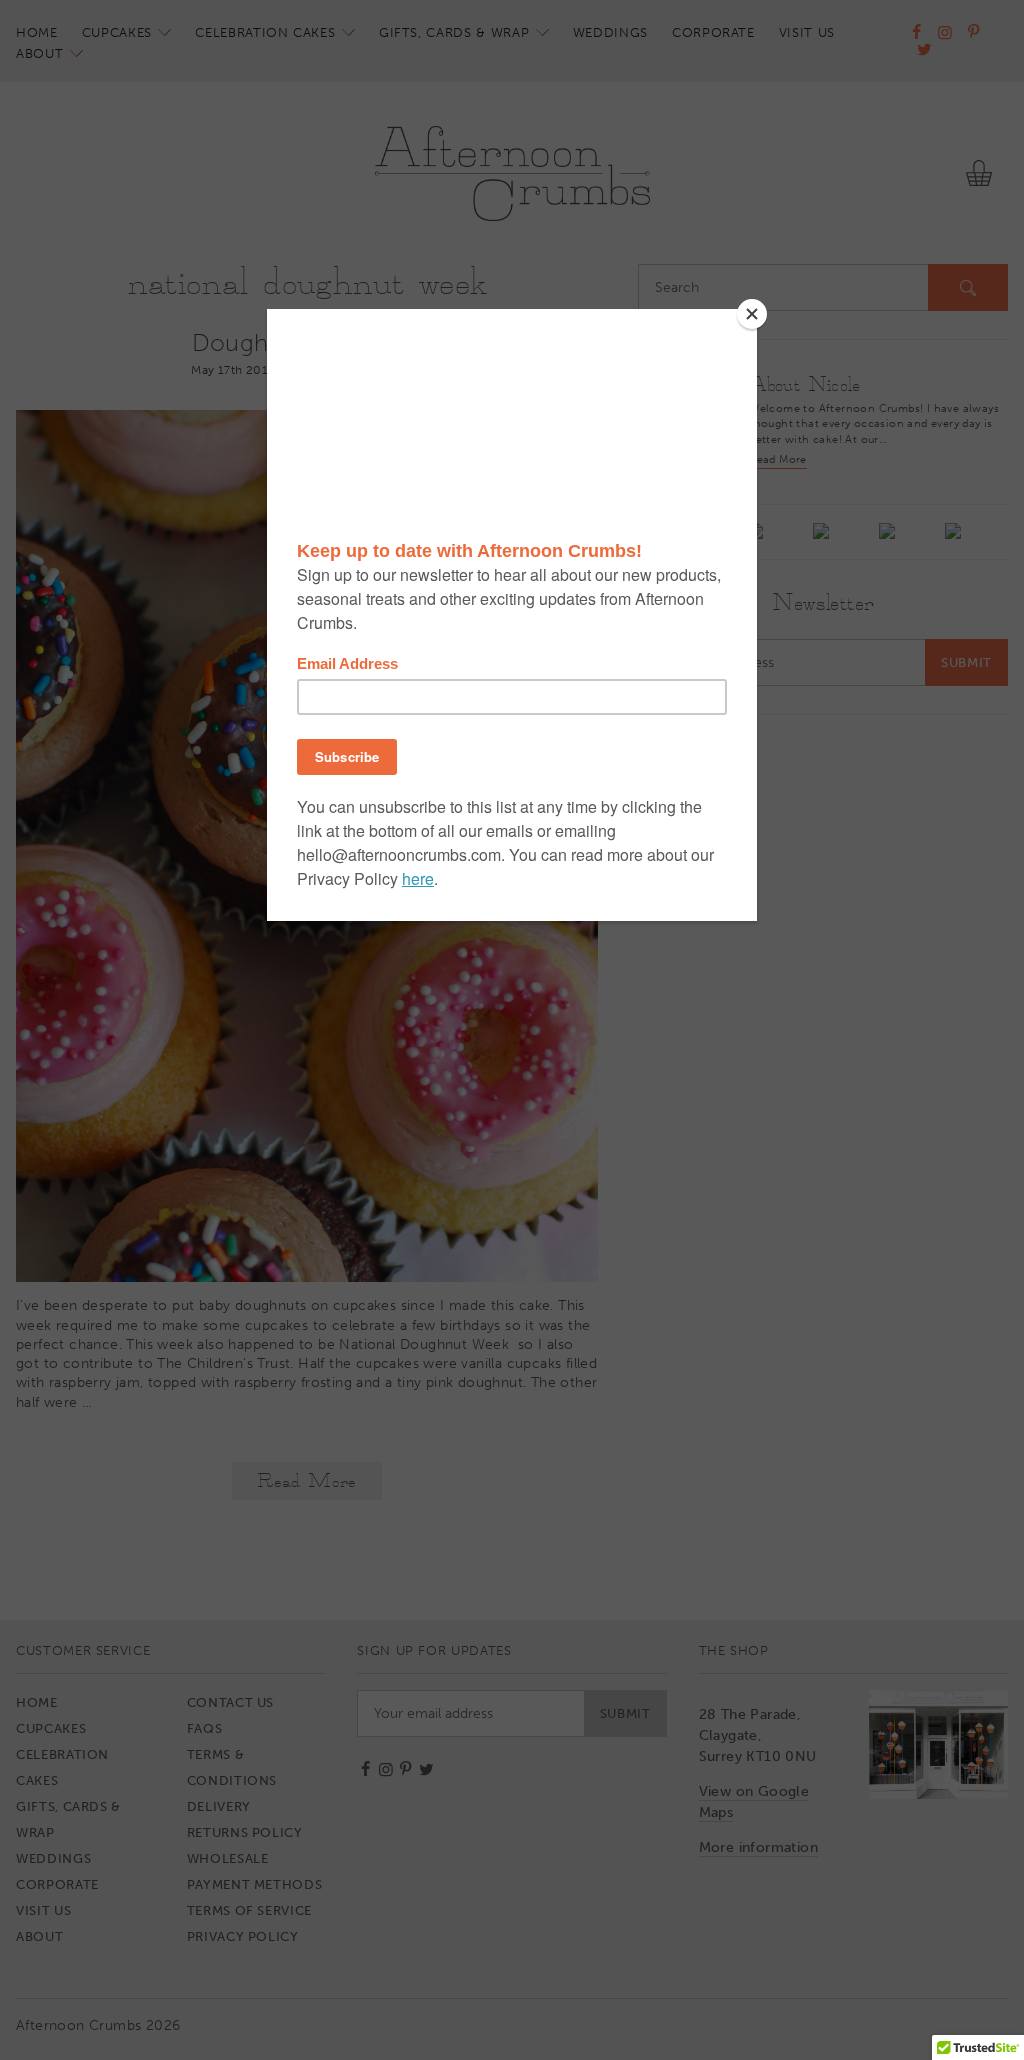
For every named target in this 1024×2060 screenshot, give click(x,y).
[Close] (752, 314)
